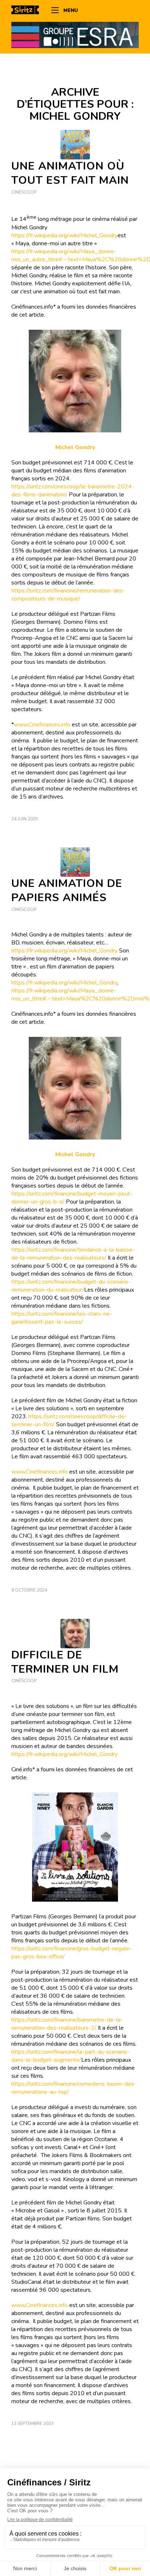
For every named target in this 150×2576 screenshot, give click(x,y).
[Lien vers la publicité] (75, 35)
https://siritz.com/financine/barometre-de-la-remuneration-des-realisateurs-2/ (67, 2024)
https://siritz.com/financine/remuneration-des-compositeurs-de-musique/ (68, 595)
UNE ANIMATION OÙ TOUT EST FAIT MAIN (70, 173)
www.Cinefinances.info (42, 725)
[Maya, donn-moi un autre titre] (75, 145)
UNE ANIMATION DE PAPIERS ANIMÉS (67, 891)
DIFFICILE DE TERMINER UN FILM (65, 1662)
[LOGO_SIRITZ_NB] (28, 11)
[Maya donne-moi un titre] (75, 862)
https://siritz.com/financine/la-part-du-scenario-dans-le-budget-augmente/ (70, 2056)
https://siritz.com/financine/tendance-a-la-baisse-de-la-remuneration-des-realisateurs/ (73, 1254)
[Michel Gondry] (75, 1634)
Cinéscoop (24, 192)
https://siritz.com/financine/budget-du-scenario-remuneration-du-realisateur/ (71, 1286)
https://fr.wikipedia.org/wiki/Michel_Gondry (64, 235)
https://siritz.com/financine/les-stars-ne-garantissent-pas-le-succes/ (62, 1318)
